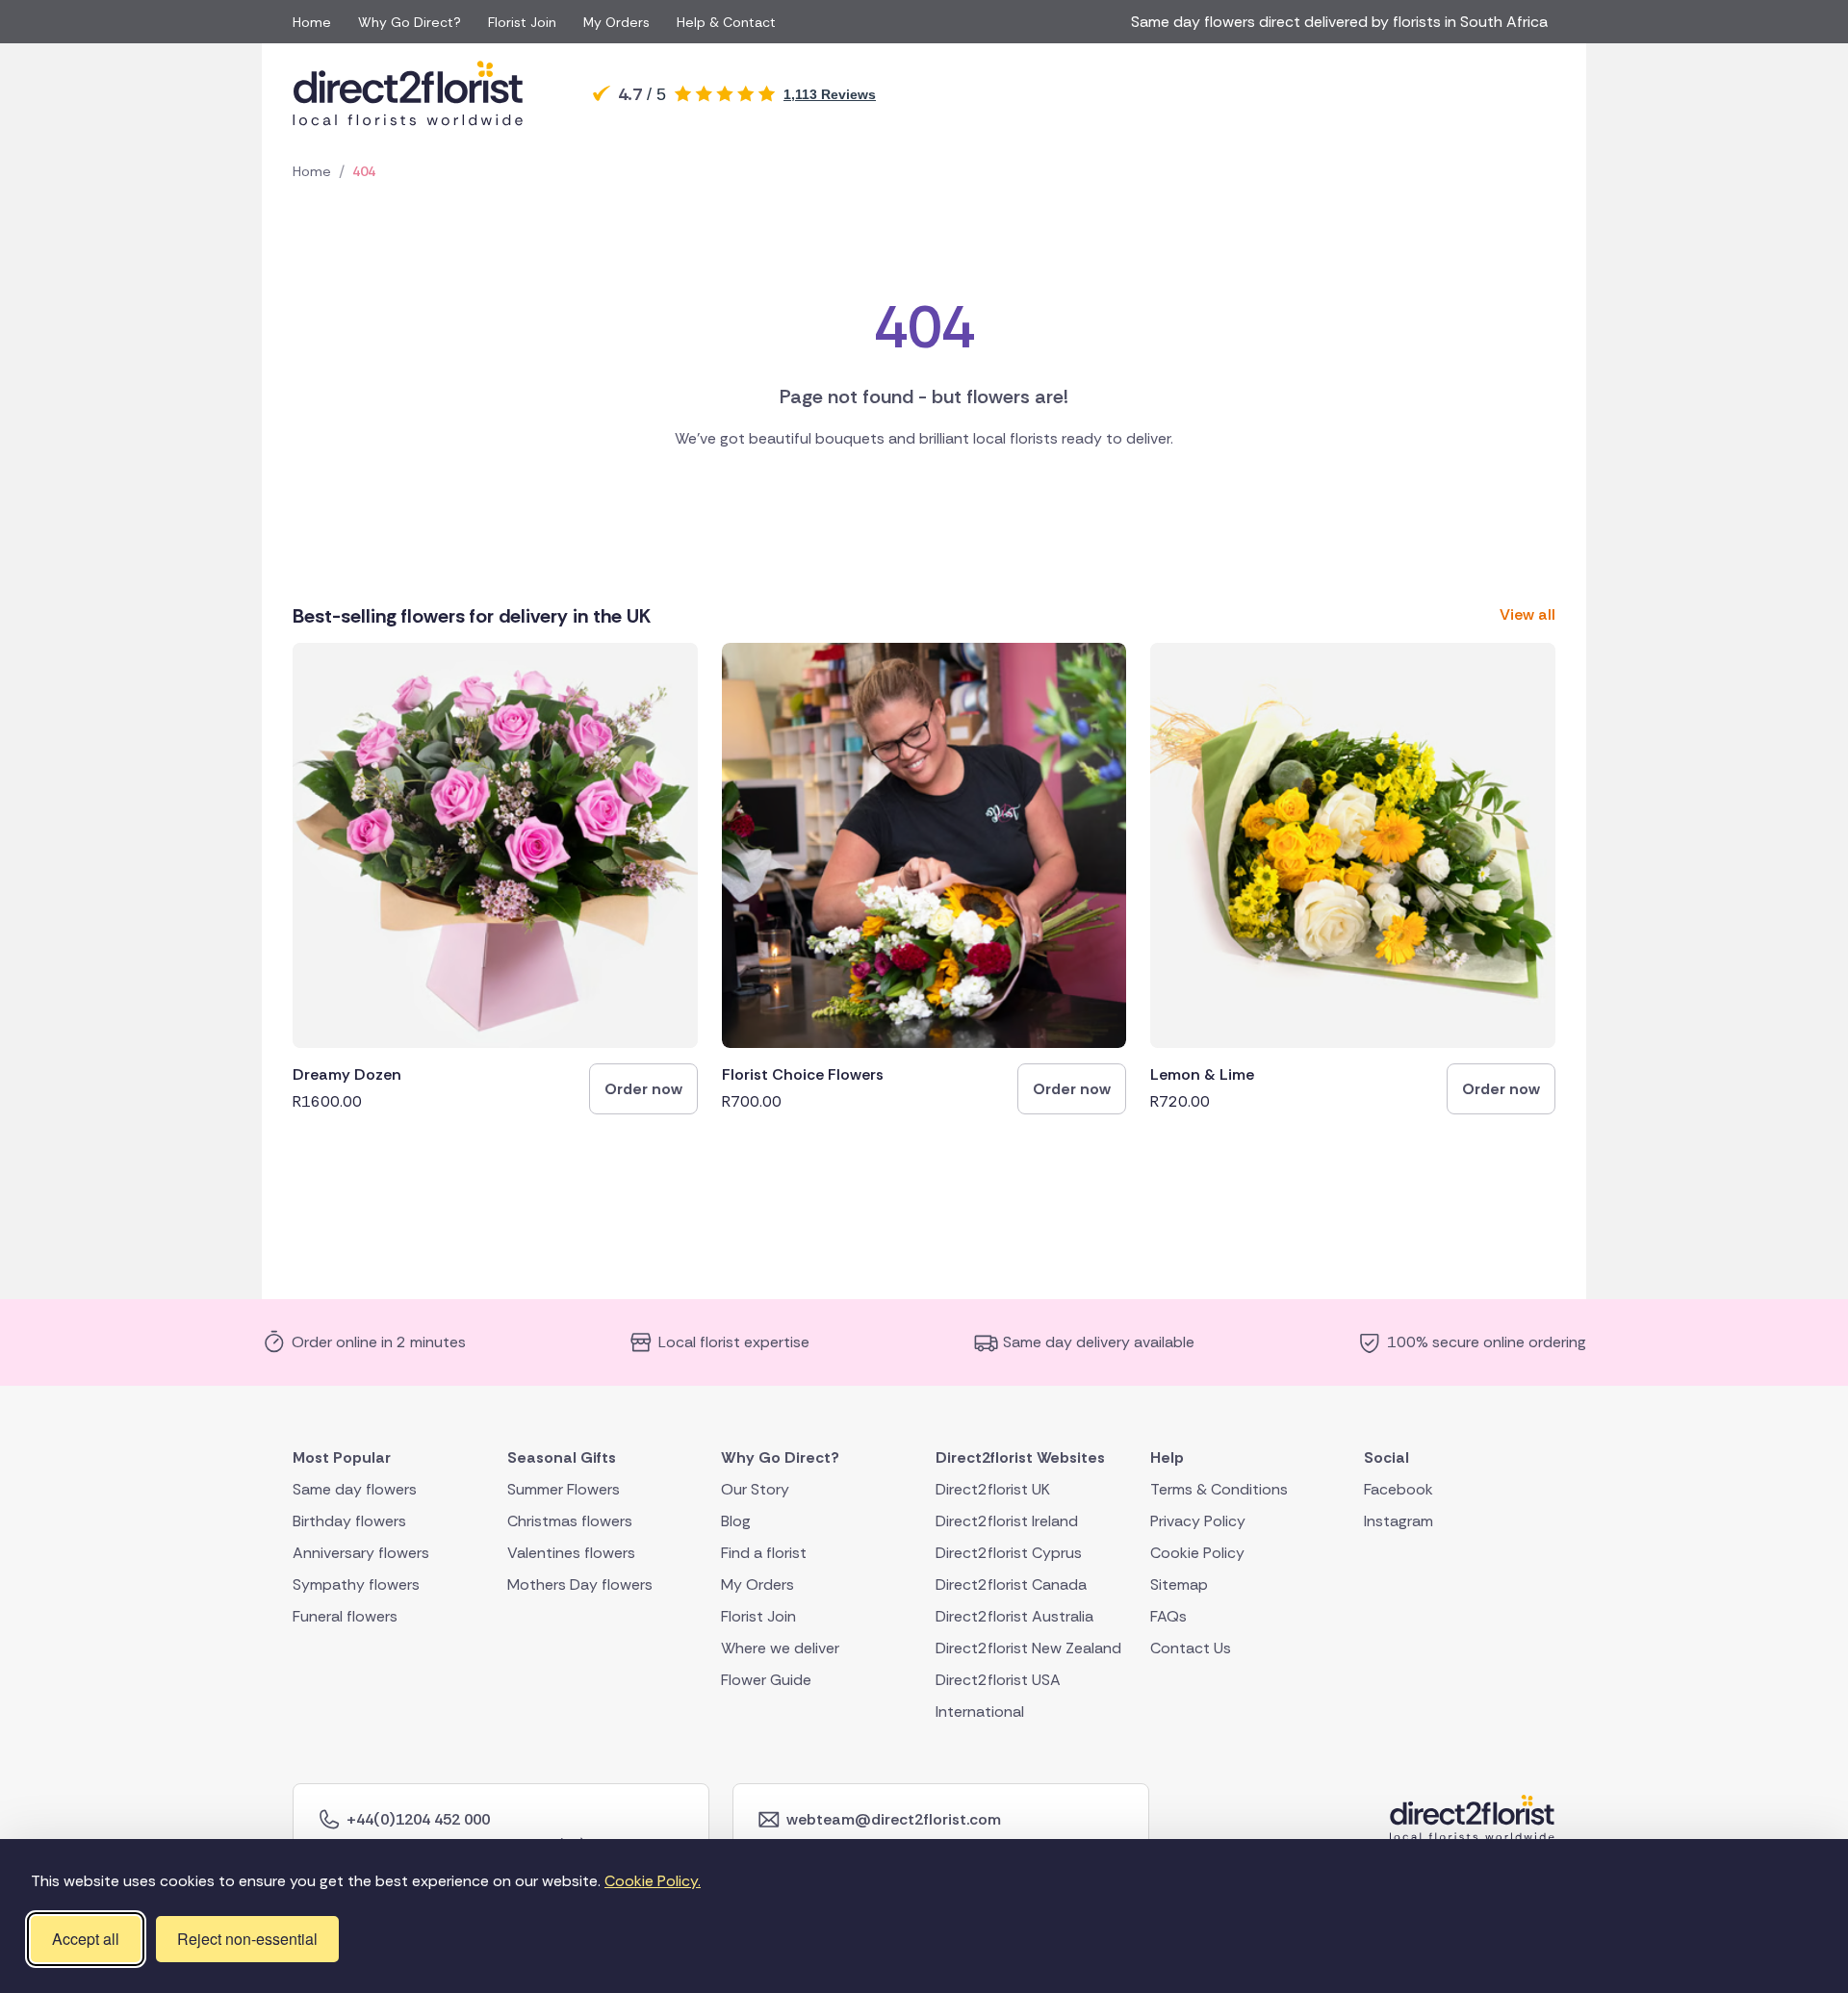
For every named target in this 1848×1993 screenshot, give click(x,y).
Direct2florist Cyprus (1009, 1552)
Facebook (1399, 1488)
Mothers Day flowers (580, 1584)
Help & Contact (726, 22)
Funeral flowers (345, 1615)
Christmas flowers (570, 1520)
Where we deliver (780, 1647)
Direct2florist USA (998, 1679)
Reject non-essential (247, 1939)
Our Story (755, 1488)
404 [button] (364, 171)
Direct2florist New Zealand (1028, 1647)
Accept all (86, 1939)
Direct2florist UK (993, 1488)
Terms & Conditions (1219, 1488)
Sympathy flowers (356, 1584)
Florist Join (522, 22)
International (980, 1711)
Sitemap (1179, 1584)
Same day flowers (355, 1488)
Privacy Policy (1198, 1520)
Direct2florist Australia (1014, 1615)
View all (1527, 614)
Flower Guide (766, 1679)
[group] (495, 879)
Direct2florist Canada (1011, 1584)
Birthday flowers (349, 1520)
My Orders (616, 22)
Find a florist (764, 1552)
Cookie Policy (1197, 1552)
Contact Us (1191, 1647)
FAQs (1168, 1615)
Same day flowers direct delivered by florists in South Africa (1343, 22)
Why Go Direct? (410, 22)
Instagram (1399, 1520)
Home (312, 22)
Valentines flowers (571, 1552)
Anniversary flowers (361, 1552)
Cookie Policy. (653, 1881)
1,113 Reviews (830, 94)
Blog (736, 1520)
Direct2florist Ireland (1007, 1520)
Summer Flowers (564, 1488)
